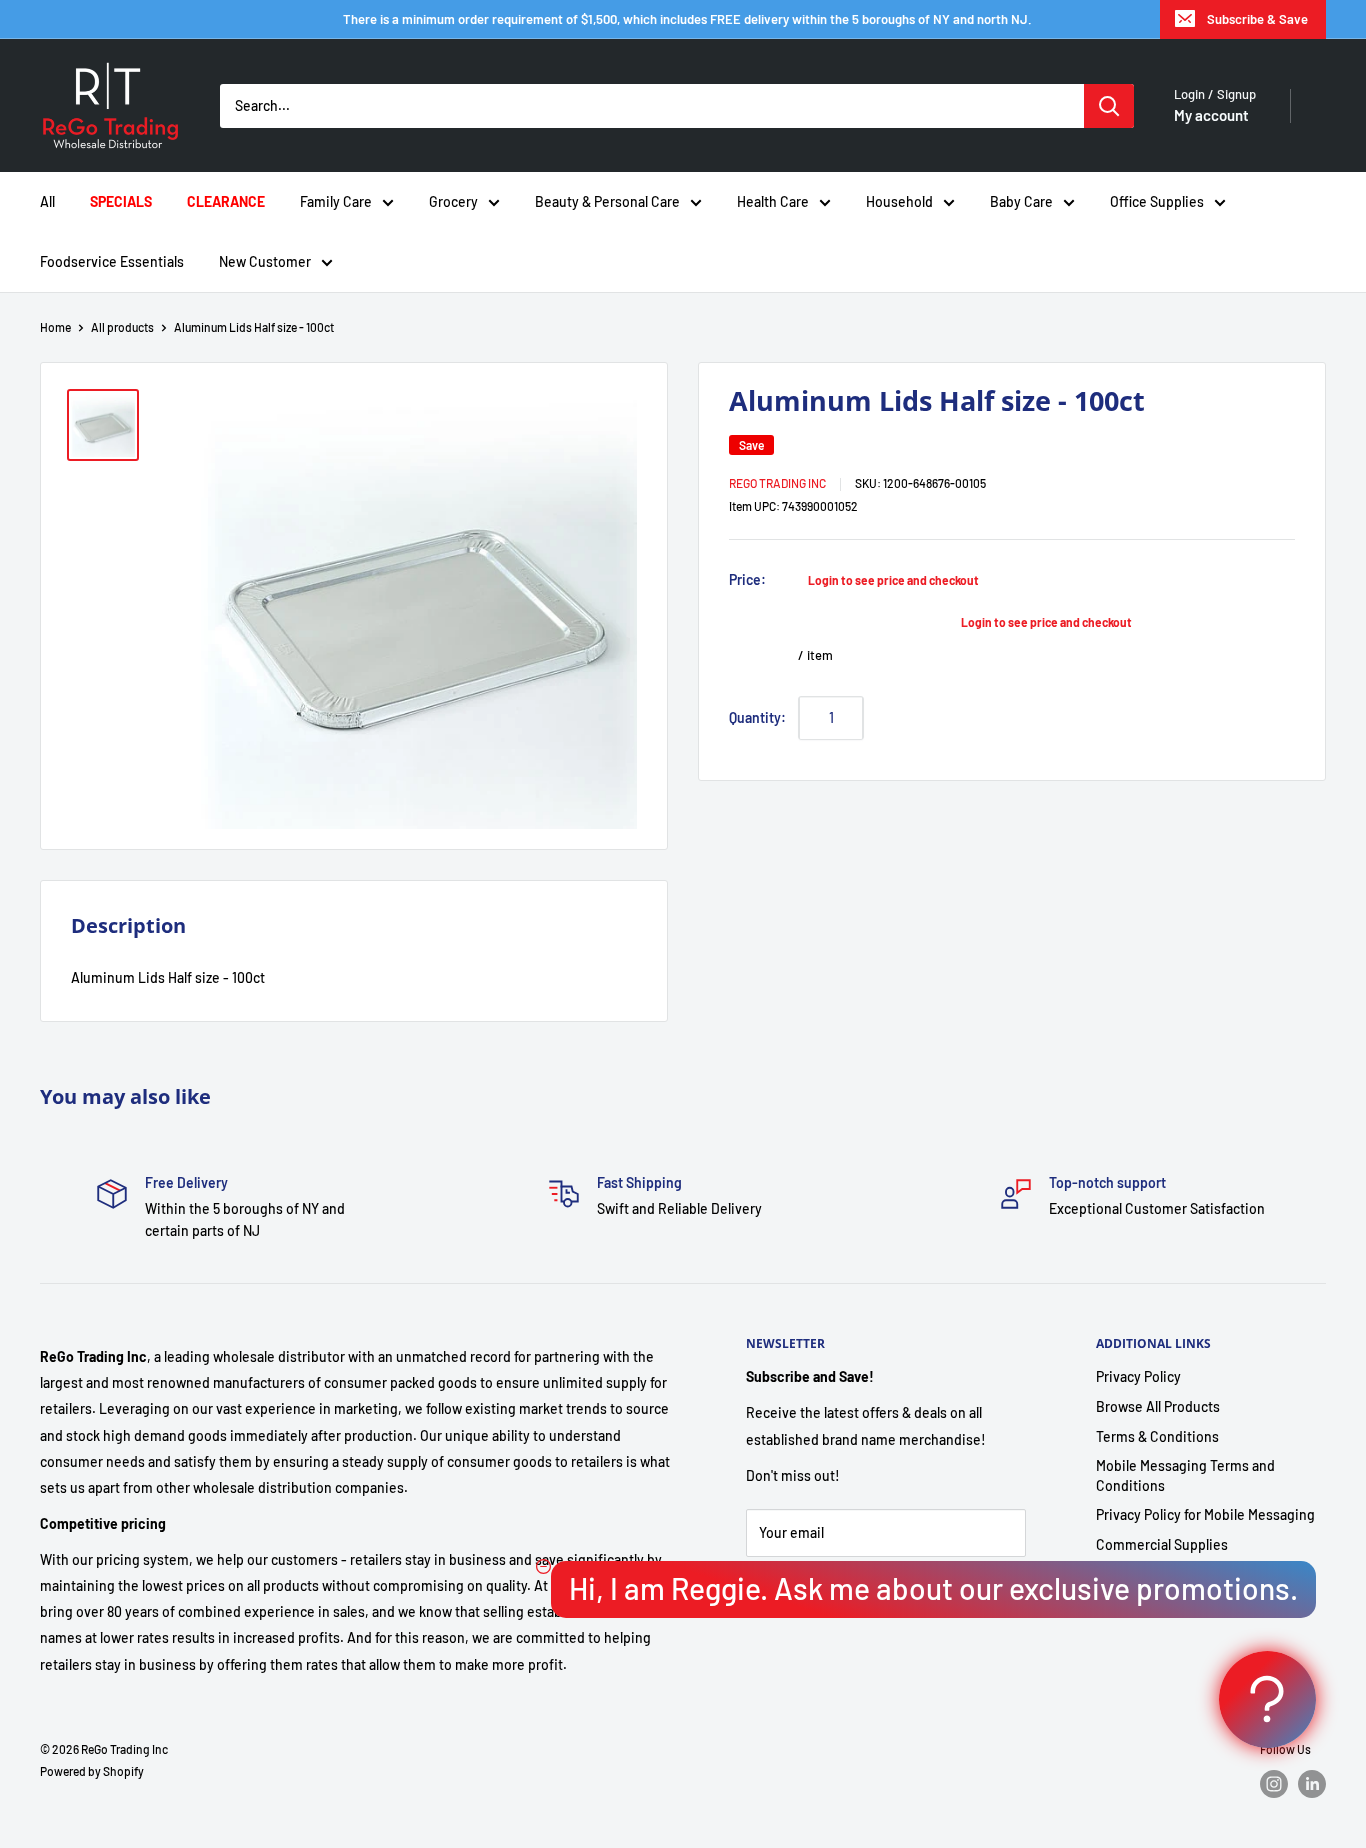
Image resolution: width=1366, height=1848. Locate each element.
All (47, 201)
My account (1211, 115)
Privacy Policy (1138, 1376)
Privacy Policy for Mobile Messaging (1205, 1514)
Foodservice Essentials (112, 261)
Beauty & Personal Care (607, 201)
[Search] (1109, 106)
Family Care (336, 201)
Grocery (453, 201)
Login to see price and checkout (893, 579)
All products (122, 327)
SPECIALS (121, 201)
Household (899, 201)
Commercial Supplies (1162, 1544)
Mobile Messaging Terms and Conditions (1185, 1475)
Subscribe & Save (1257, 19)
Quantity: (757, 716)
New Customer (265, 261)
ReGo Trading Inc (777, 482)
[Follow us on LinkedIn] (1312, 1784)
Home (55, 327)
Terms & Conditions (1157, 1436)
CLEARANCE (226, 201)
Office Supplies (1157, 201)
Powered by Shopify (92, 1771)
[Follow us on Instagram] (1274, 1784)
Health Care (773, 201)
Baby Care (1021, 201)
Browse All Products (1158, 1406)
